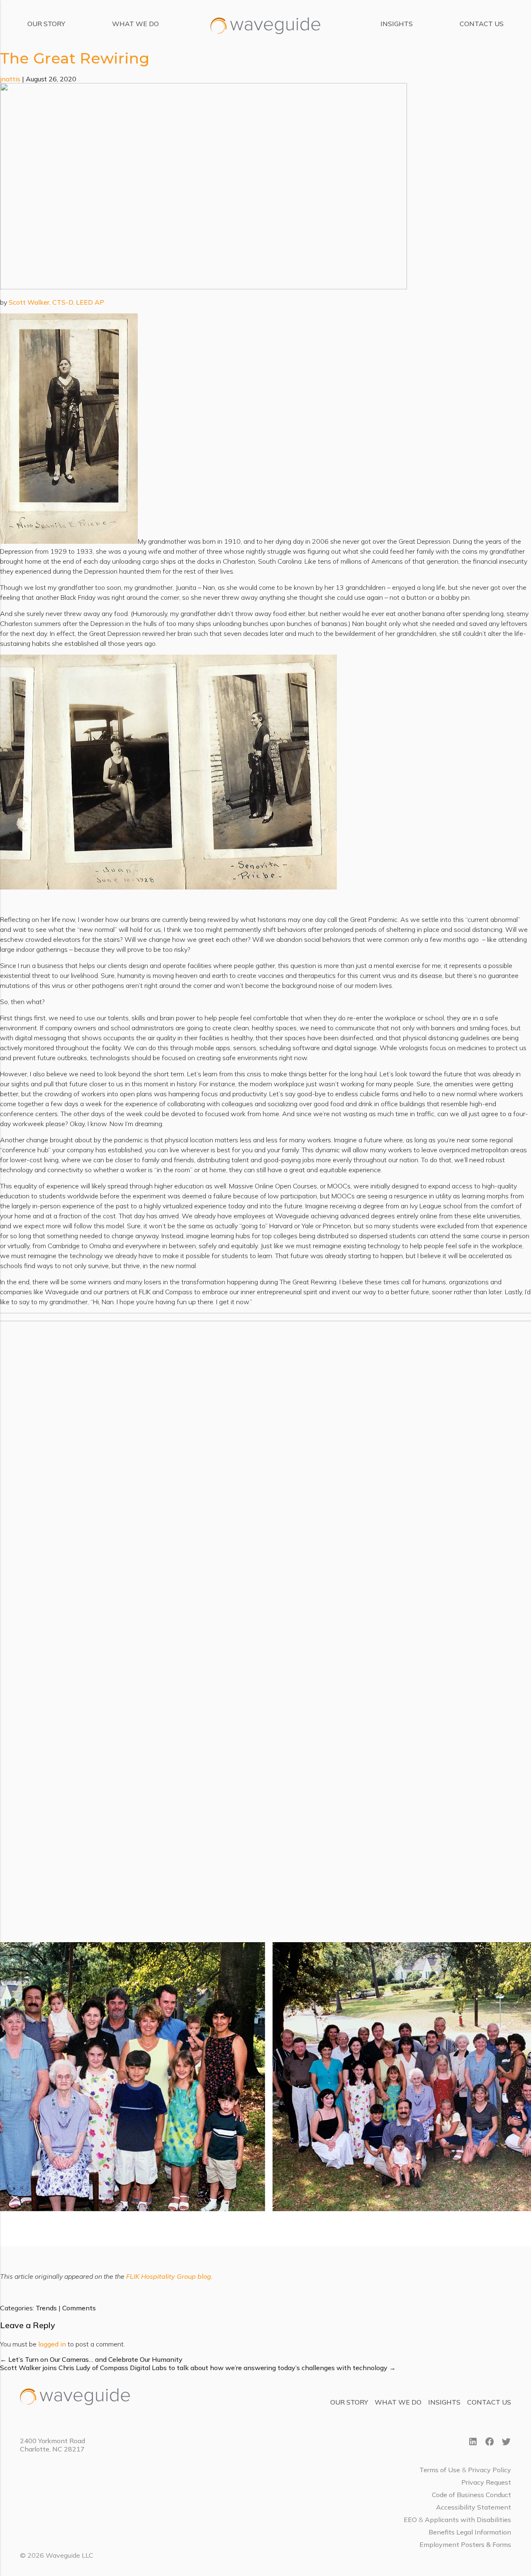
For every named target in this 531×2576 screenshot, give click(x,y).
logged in (52, 2344)
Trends (46, 2308)
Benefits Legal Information (470, 2532)
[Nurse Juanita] (203, 287)
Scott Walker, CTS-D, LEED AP (56, 302)
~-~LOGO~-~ (236, 18)
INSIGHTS (397, 24)
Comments (79, 2308)
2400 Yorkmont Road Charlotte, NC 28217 (52, 2445)
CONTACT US (482, 24)
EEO (410, 2520)
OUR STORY (46, 24)
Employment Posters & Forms (465, 2544)
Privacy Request (486, 2482)
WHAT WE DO (135, 24)
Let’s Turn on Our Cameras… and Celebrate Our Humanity (91, 2359)
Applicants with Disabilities (468, 2520)
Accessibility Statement (474, 2507)
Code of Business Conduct (471, 2495)
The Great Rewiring (75, 58)
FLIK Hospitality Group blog (169, 2276)
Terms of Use (440, 2470)
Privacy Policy (490, 2470)
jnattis (10, 79)
